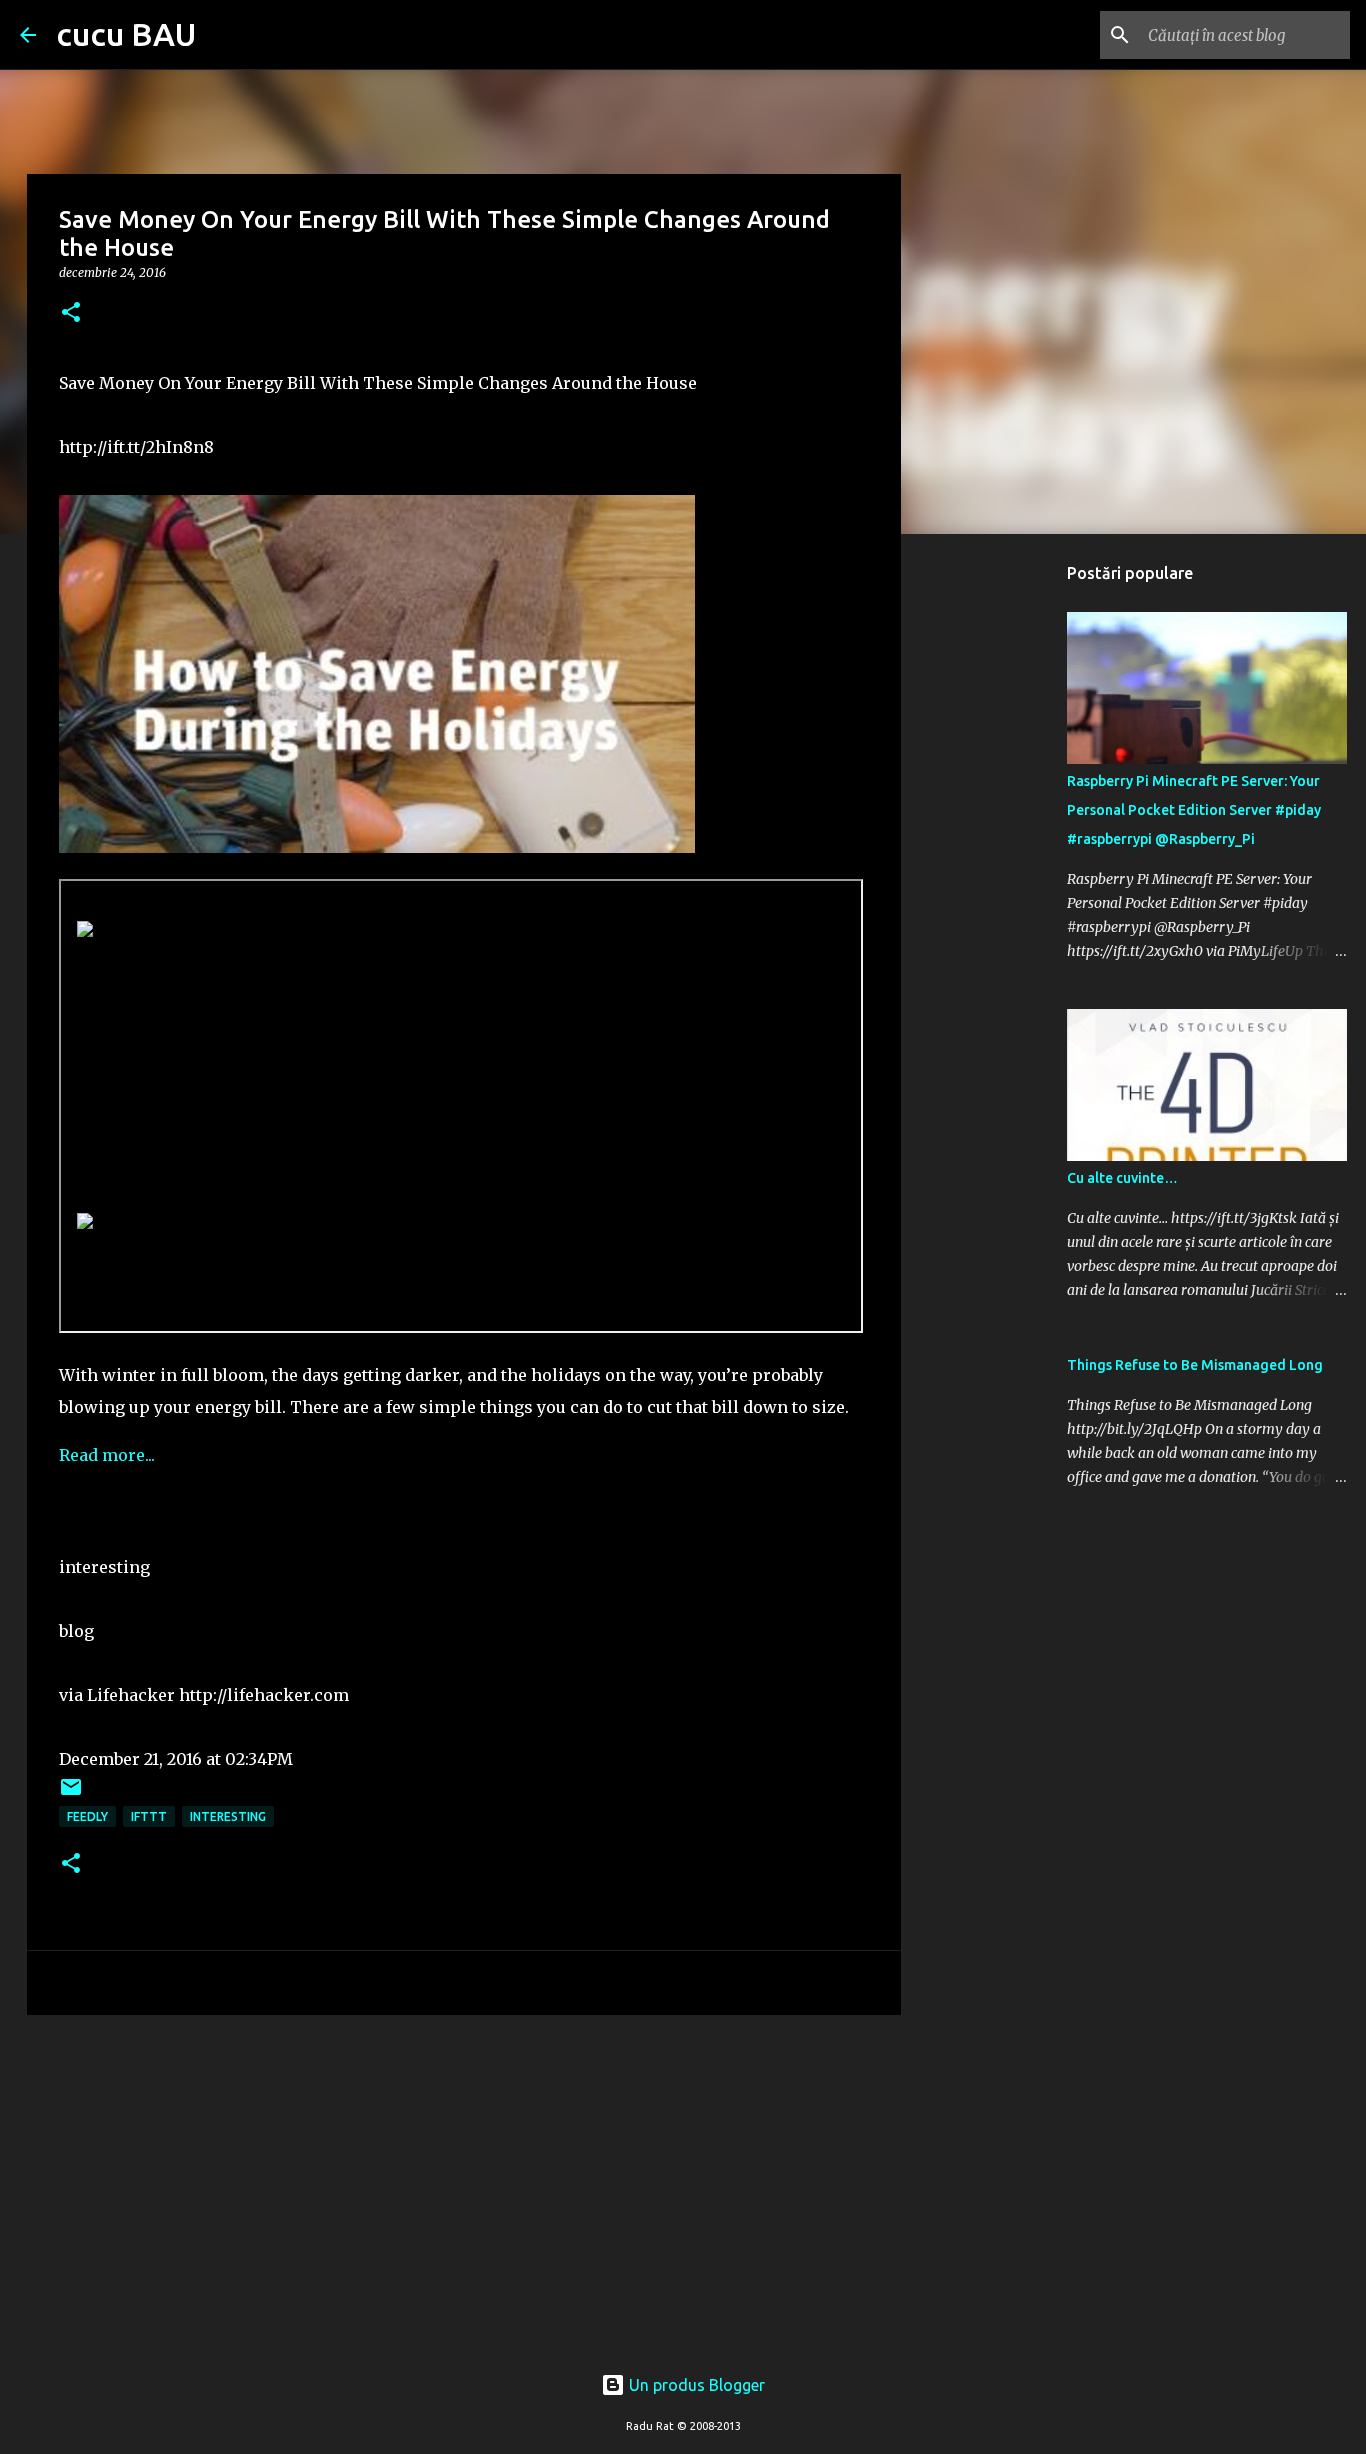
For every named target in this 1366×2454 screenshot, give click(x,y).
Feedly (87, 1816)
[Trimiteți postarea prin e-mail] (71, 1794)
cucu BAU (126, 34)
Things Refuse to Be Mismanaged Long (1195, 1365)
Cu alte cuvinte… (1122, 1178)
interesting (228, 1816)
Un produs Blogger (695, 2385)
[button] (71, 313)
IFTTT (149, 1816)
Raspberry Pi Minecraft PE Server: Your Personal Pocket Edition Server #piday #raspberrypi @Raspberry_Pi (1194, 810)
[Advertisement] (464, 2185)
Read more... (107, 1455)
